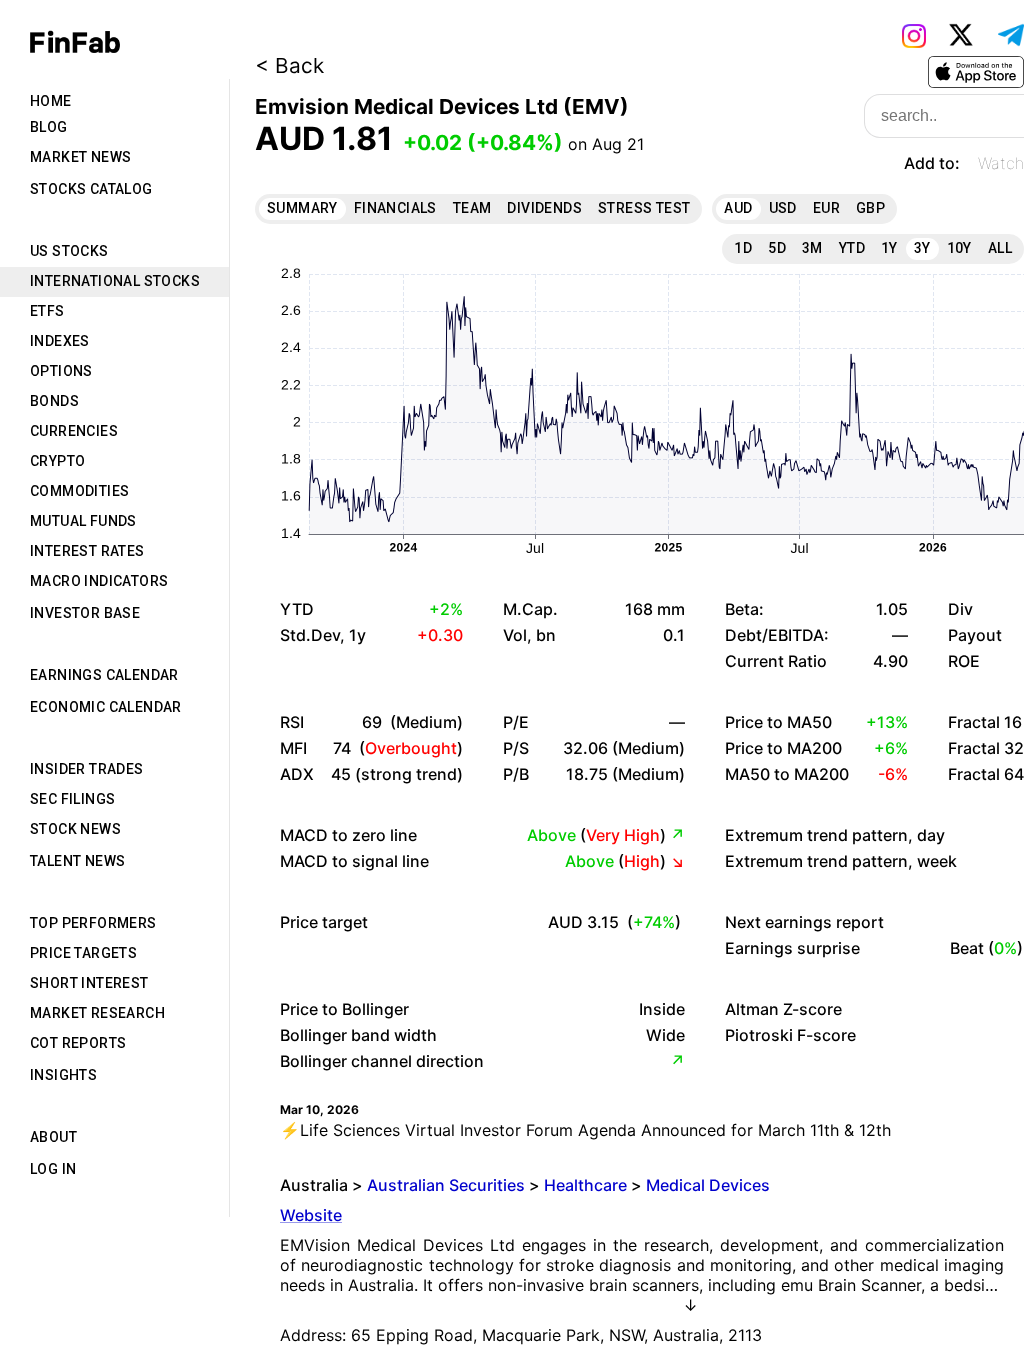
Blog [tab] (49, 127)
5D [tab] (777, 248)
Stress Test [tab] (644, 208)
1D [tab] (743, 248)
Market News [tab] (80, 157)
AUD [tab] (738, 208)
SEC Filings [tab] (72, 799)
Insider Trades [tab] (87, 769)
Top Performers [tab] (93, 923)
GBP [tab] (870, 208)
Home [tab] (51, 101)
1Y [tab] (889, 248)
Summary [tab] (302, 208)
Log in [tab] (53, 1169)
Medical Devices (708, 1185)
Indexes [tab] (60, 341)
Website (311, 1215)
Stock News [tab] (75, 829)
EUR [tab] (826, 208)
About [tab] (53, 1137)
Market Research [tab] (97, 1013)
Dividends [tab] (544, 208)
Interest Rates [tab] (87, 551)
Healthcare (585, 1185)
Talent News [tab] (77, 861)
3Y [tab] (922, 248)
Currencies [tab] (74, 431)
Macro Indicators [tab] (99, 581)
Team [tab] (472, 208)
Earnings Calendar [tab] (104, 675)
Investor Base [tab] (85, 613)
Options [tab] (61, 371)
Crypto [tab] (57, 461)
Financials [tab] (395, 208)
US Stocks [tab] (69, 251)
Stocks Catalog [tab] (91, 189)
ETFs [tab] (47, 311)
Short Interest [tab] (89, 983)
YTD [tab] (852, 248)
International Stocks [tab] (115, 281)
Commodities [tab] (79, 491)
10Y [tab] (959, 248)
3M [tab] (812, 248)
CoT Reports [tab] (78, 1043)
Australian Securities (446, 1185)
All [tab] (1000, 248)
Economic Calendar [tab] (106, 707)
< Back (289, 65)
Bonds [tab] (54, 401)
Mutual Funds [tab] (83, 521)
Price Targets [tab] (83, 953)
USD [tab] (783, 208)
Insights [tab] (63, 1075)
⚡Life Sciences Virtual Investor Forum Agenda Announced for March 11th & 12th (585, 1130)
